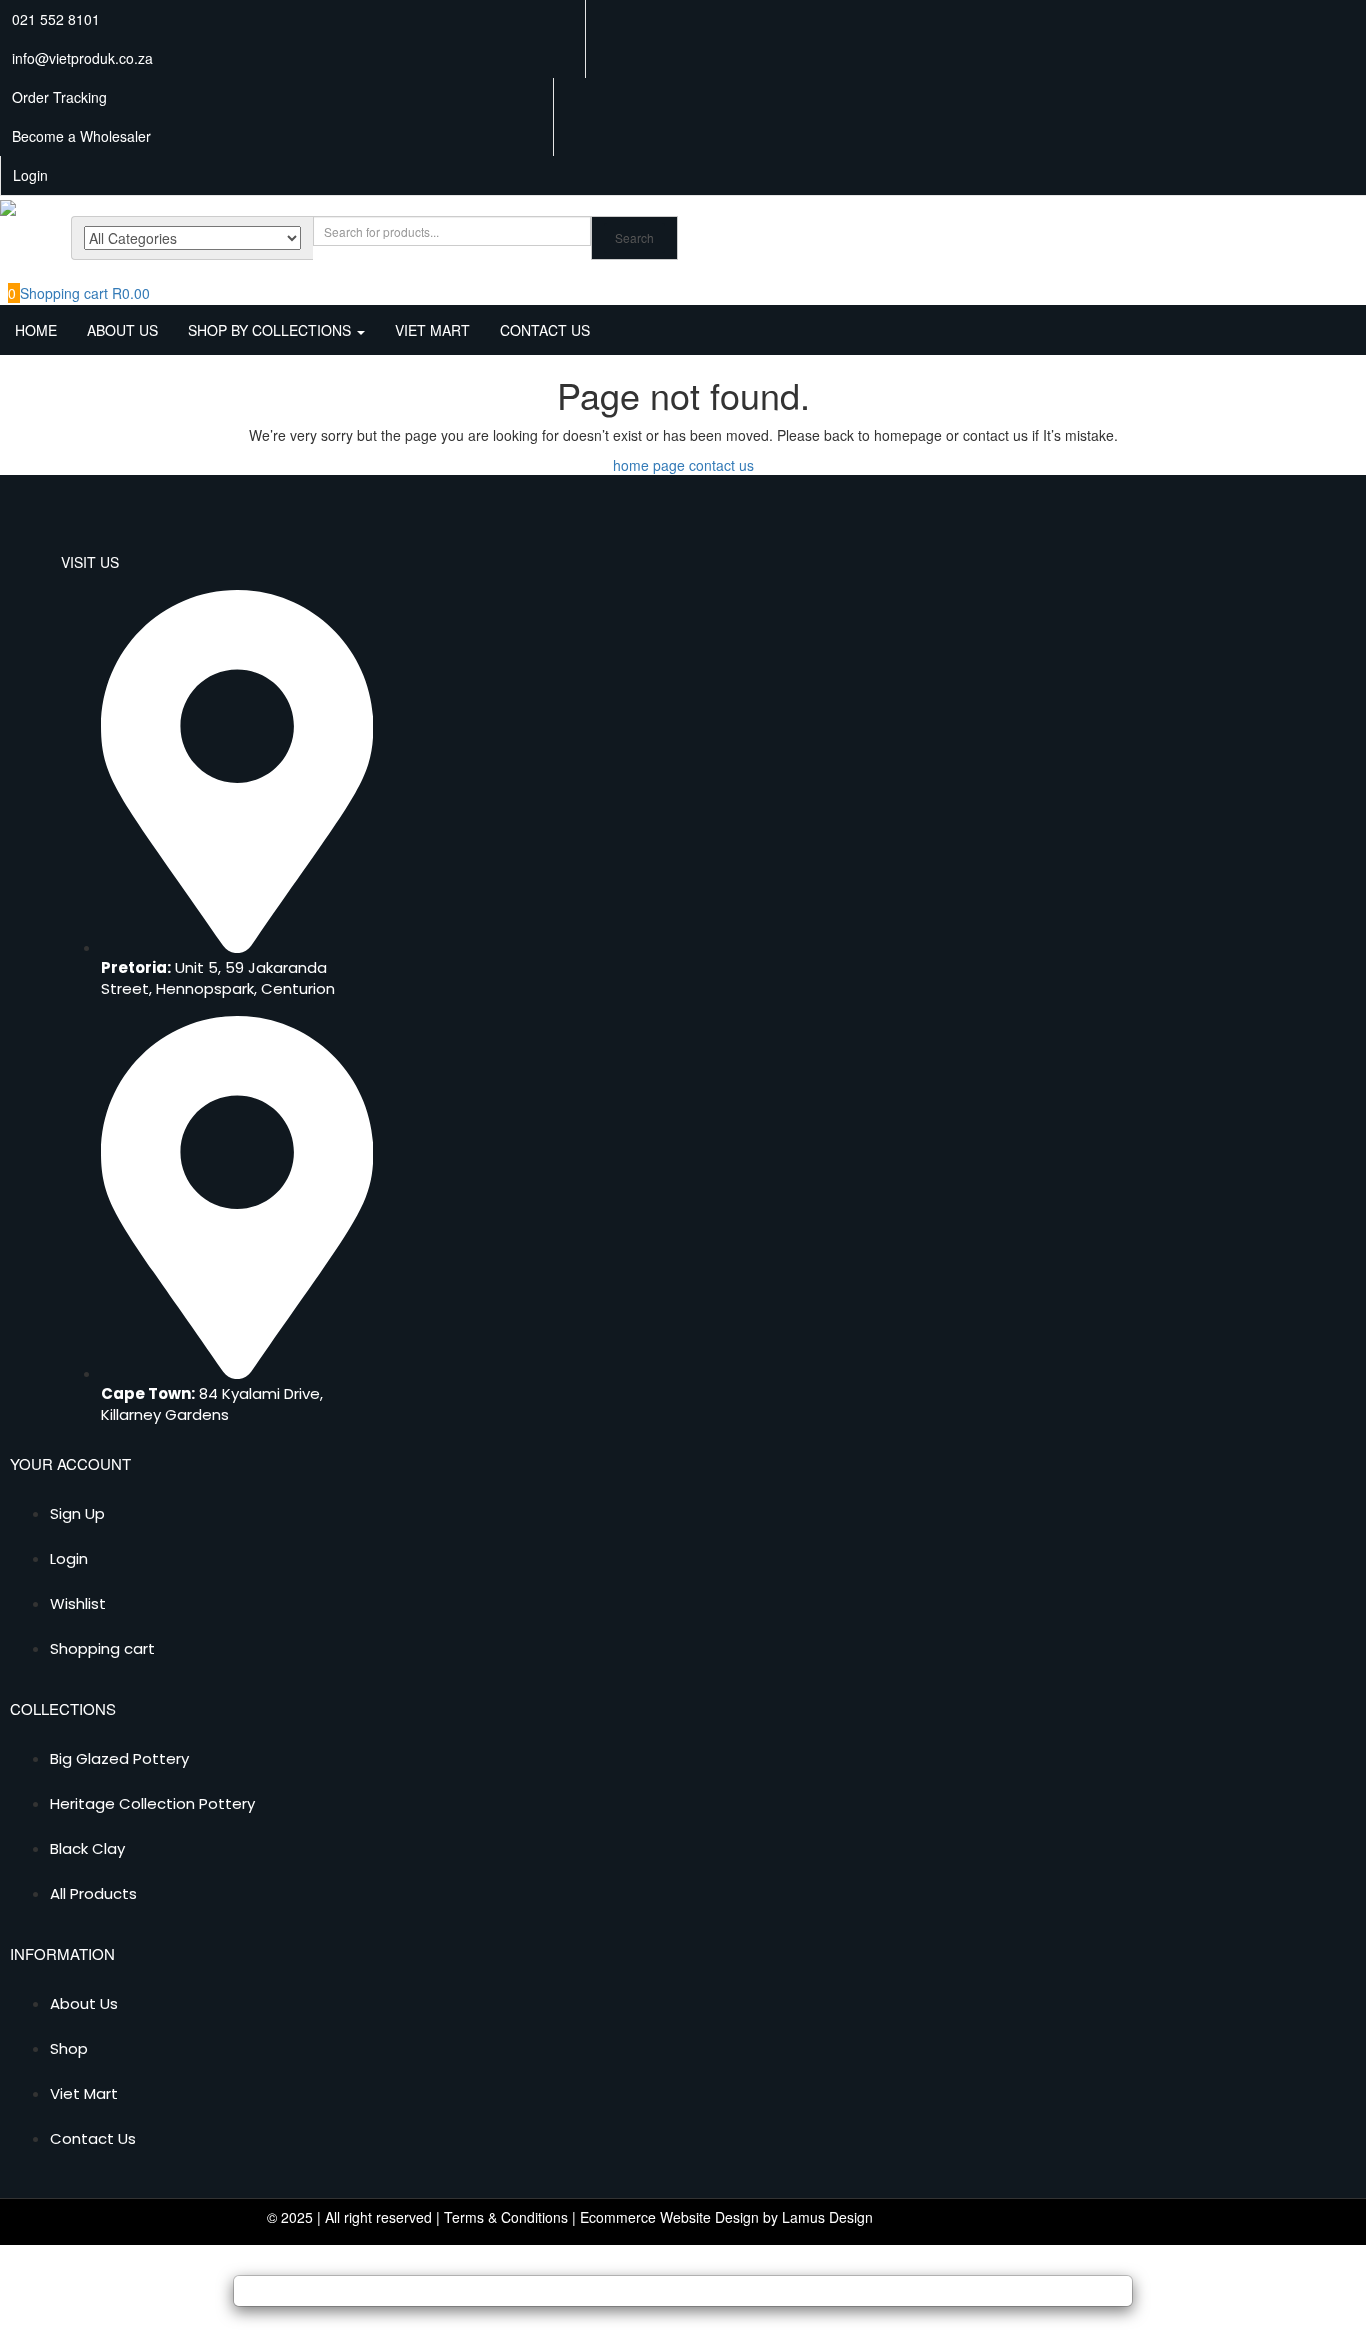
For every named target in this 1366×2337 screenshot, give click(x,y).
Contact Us (545, 330)
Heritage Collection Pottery (152, 1803)
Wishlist (78, 1603)
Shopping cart (102, 1648)
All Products (93, 1893)
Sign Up (77, 1513)
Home (36, 330)
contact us (721, 465)
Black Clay (87, 1848)
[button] (79, 293)
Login (69, 1558)
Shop (69, 2048)
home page (649, 465)
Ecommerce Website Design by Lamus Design (726, 2217)
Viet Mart (432, 330)
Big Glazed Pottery (119, 1758)
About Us (122, 330)
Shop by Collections (271, 330)
